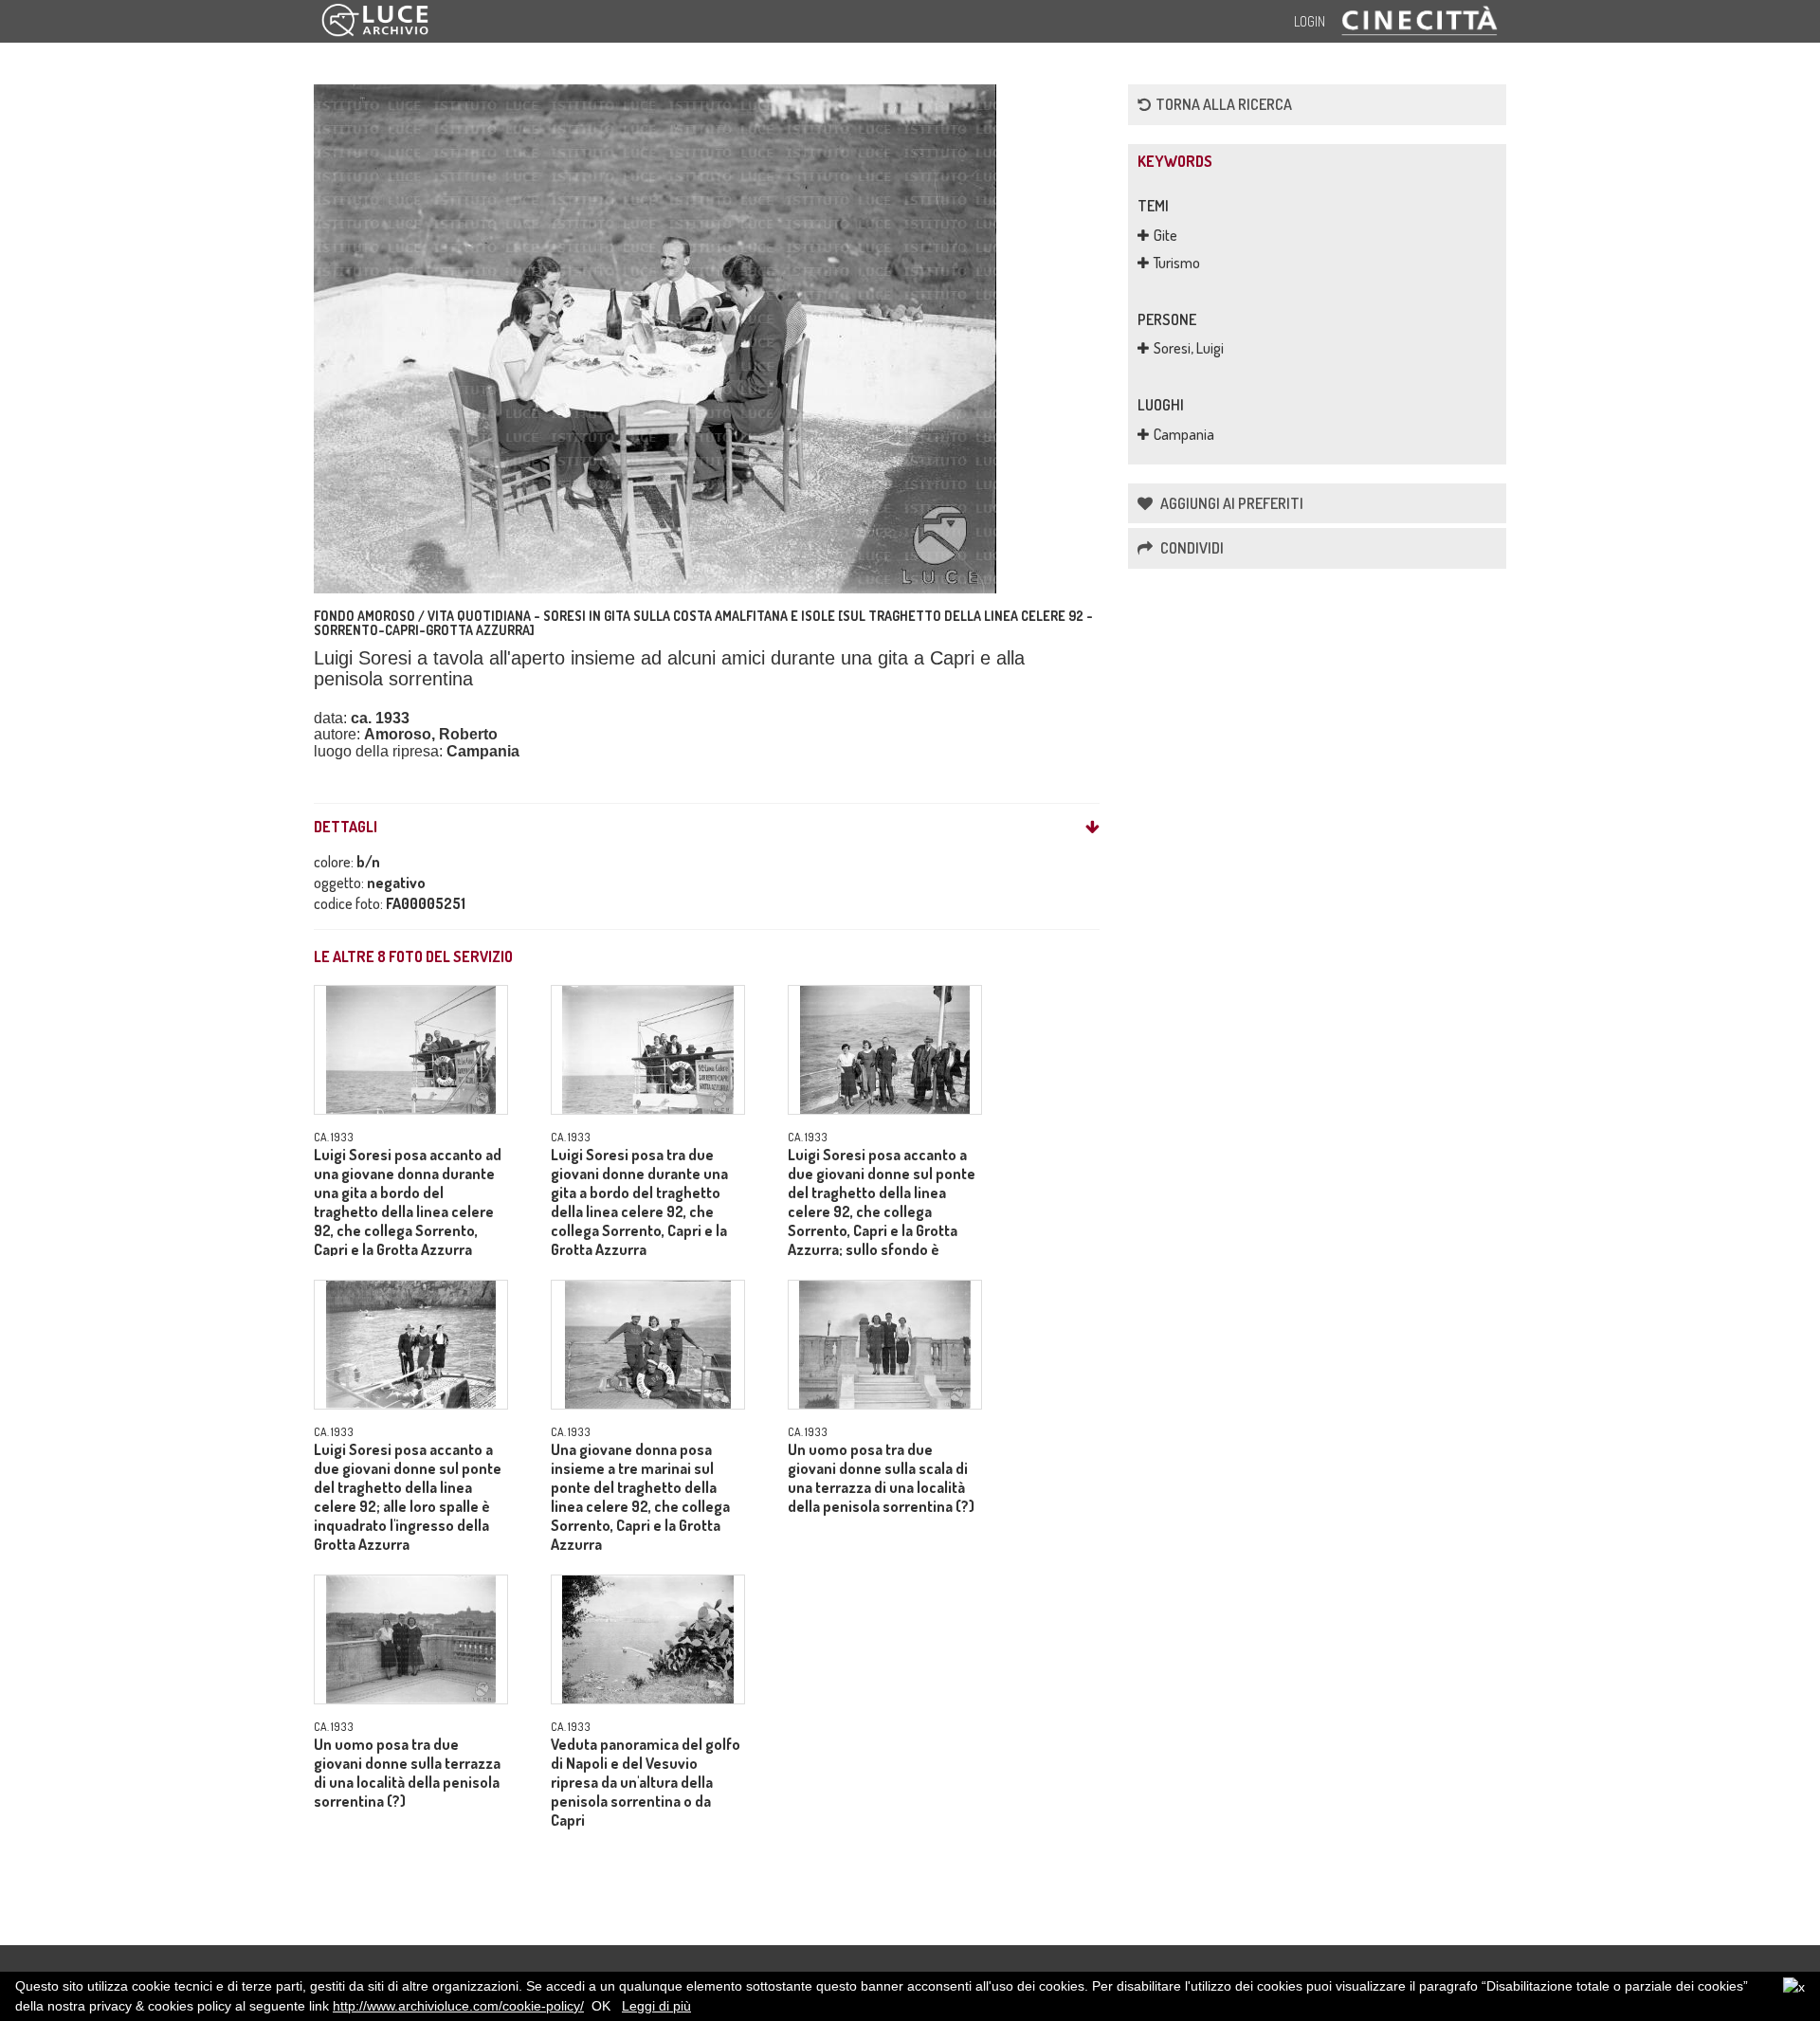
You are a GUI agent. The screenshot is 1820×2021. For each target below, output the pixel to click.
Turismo (1177, 263)
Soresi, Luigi (1189, 348)
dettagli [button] (346, 828)
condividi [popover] (1191, 548)
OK (601, 2006)
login (1310, 21)
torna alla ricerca (1224, 104)
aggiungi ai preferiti (1230, 503)
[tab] (707, 828)
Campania (1184, 434)
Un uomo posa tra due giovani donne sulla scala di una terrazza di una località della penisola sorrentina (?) (881, 1478)
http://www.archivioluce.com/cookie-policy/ (458, 2006)
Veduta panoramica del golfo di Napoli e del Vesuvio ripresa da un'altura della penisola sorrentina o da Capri (646, 1782)
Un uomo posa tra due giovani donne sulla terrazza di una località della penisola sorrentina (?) (407, 1773)
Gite (1165, 235)
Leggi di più (656, 2006)
